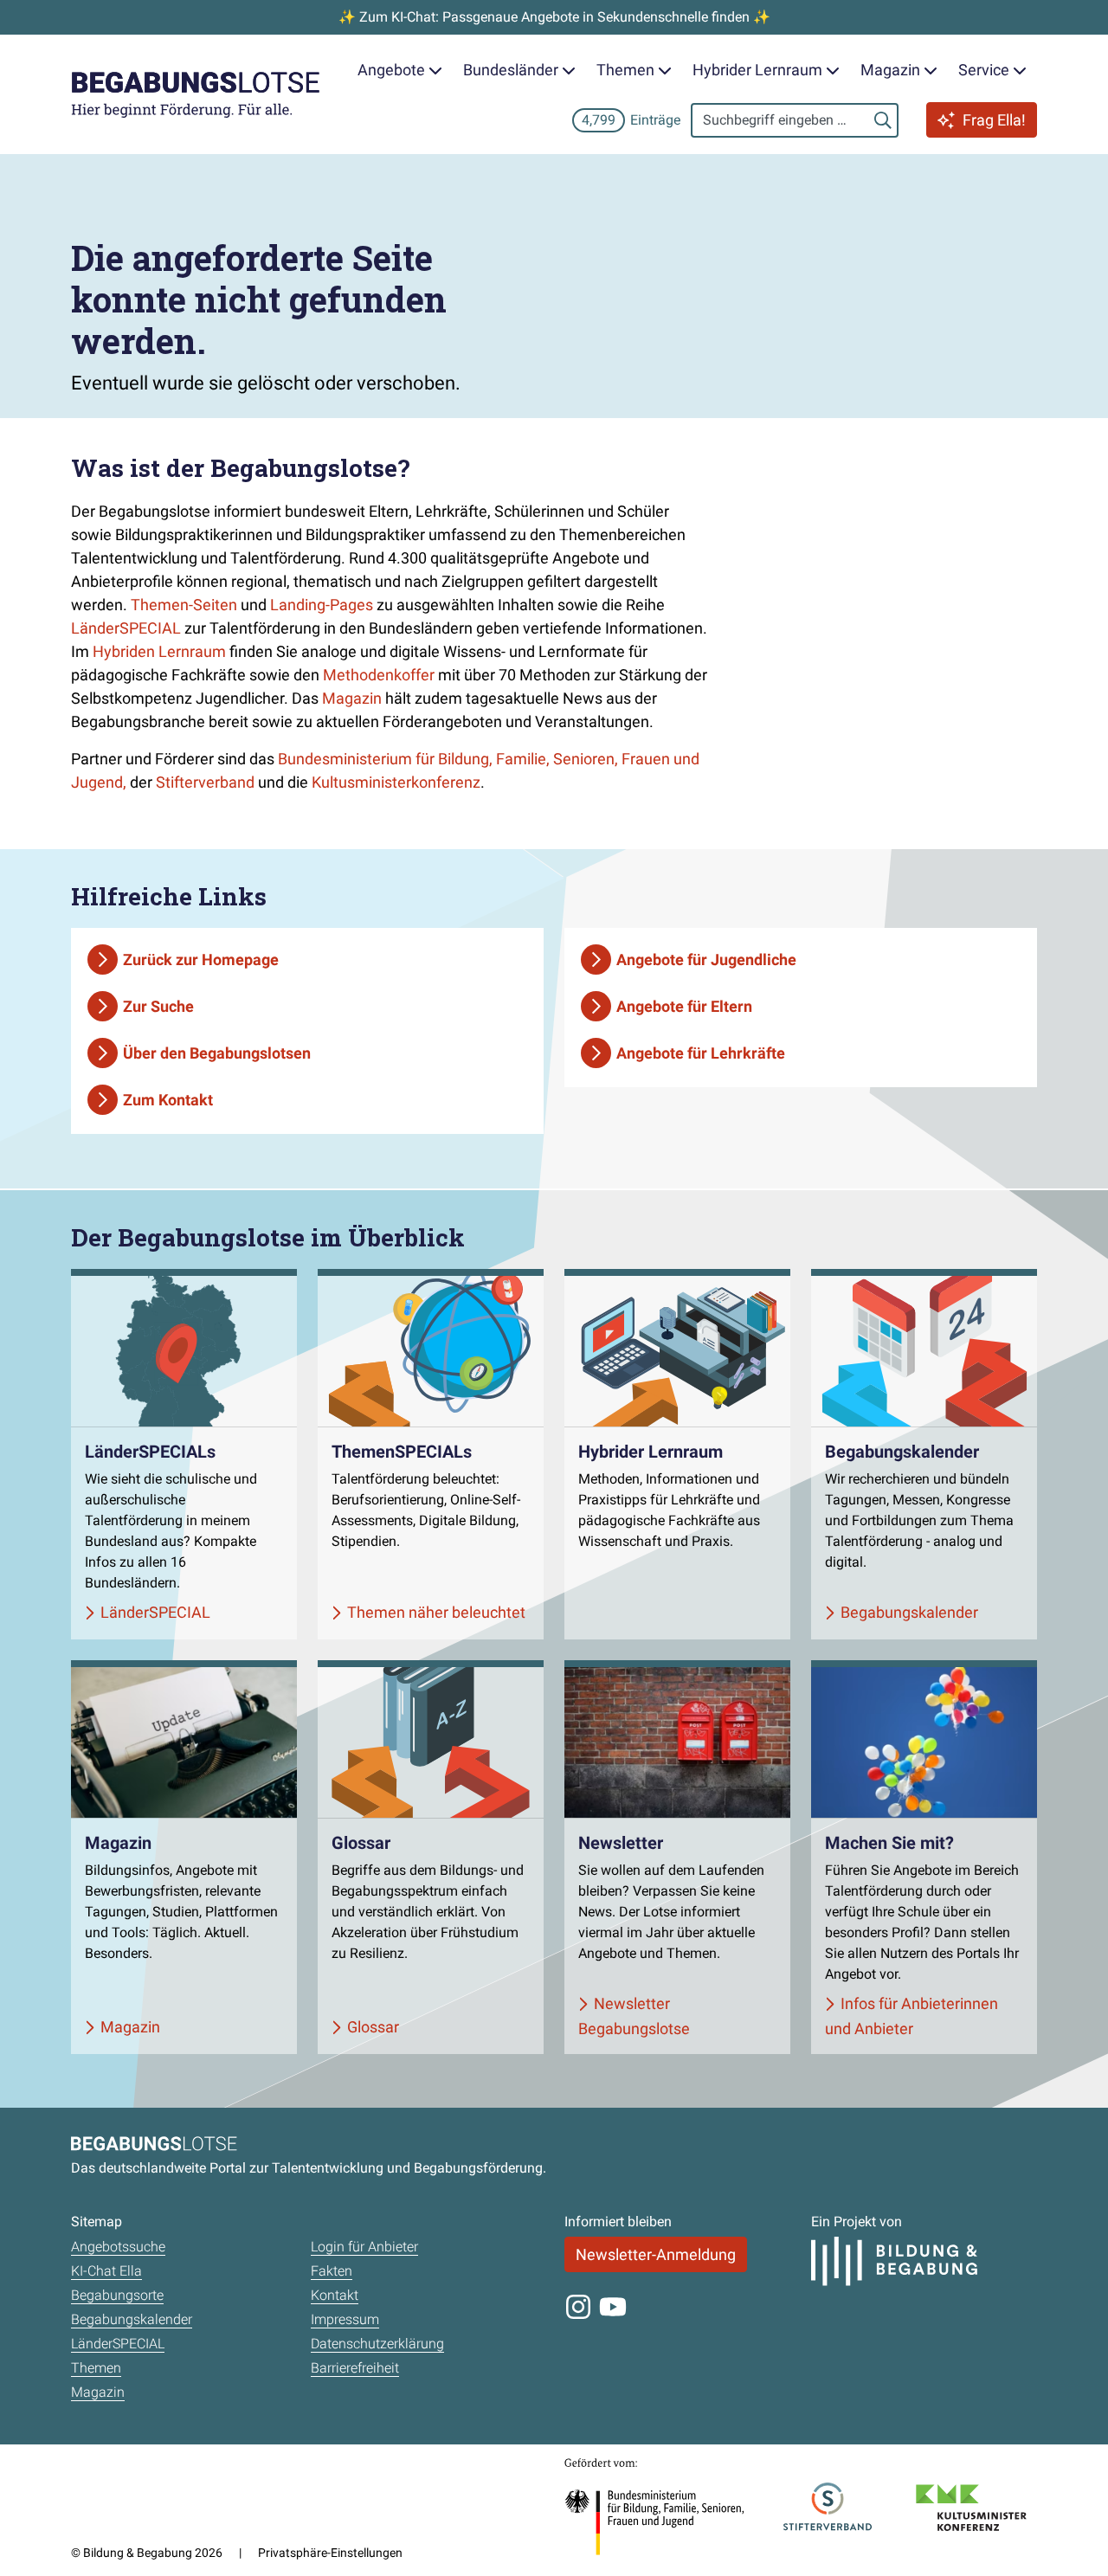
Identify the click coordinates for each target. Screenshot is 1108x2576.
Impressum (345, 2319)
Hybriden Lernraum (159, 651)
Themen (96, 2368)
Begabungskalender (132, 2319)
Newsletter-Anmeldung (656, 2254)
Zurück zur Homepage (201, 960)
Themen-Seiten (184, 605)
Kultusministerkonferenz (396, 782)
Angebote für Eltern (684, 1006)
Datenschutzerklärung (377, 2344)
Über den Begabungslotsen (217, 1053)
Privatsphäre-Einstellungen (330, 2553)
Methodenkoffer (379, 675)
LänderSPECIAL (126, 628)
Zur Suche (158, 1006)
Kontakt (335, 2295)
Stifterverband (205, 782)
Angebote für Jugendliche (706, 960)
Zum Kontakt (168, 1100)
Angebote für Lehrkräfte (701, 1053)
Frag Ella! (994, 120)
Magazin (352, 698)
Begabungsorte (117, 2295)
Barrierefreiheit (355, 2368)
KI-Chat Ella (106, 2271)
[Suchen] (883, 120)
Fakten (332, 2271)
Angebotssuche (118, 2247)
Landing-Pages (322, 605)
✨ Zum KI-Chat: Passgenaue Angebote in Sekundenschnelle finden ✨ (554, 17)
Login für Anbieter (364, 2247)
